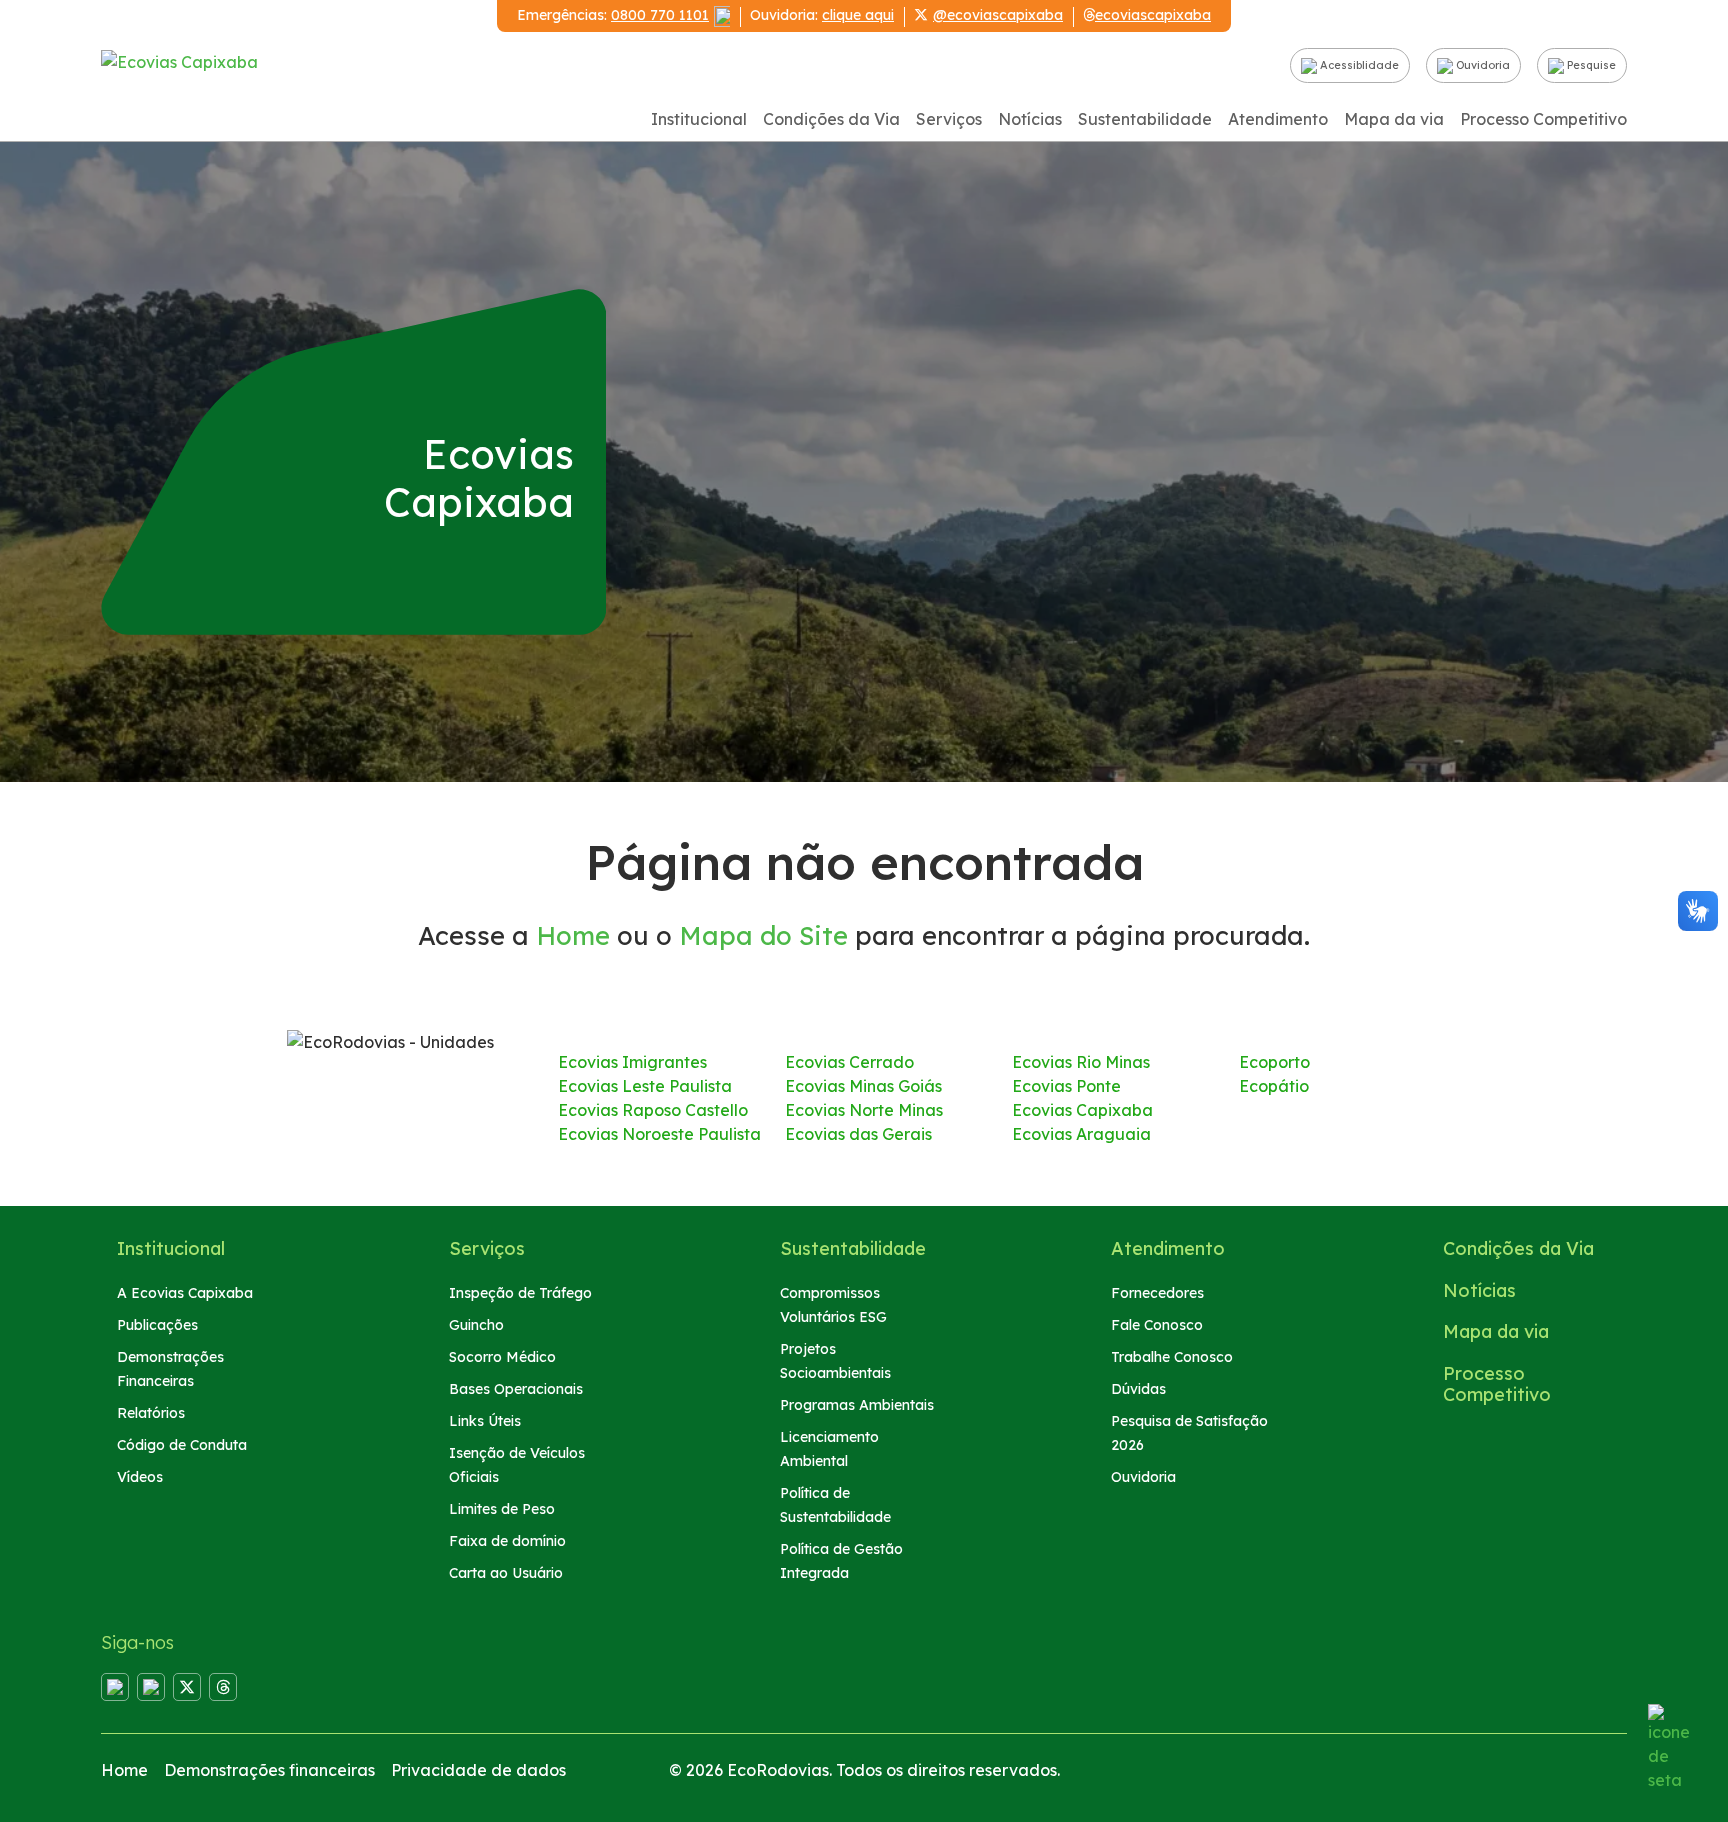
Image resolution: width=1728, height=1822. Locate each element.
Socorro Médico (502, 1357)
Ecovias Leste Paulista (645, 1086)
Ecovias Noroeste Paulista (659, 1134)
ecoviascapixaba (1153, 15)
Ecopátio (1274, 1086)
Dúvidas (1138, 1389)
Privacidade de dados (478, 1770)
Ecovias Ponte (1066, 1086)
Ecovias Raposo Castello (653, 1110)
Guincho (476, 1325)
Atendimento (1278, 119)
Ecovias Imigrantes (632, 1062)
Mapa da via (1394, 119)
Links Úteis (485, 1421)
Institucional (699, 119)
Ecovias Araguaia (1081, 1134)
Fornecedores (1157, 1293)
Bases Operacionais (516, 1389)
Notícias (1030, 119)
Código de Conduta (182, 1445)
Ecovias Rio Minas (1081, 1062)
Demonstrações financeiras (269, 1770)
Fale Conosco (1157, 1325)
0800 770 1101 (660, 15)
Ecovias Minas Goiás (863, 1086)
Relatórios (151, 1413)
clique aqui (858, 15)
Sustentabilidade (1145, 119)
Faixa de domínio (507, 1541)
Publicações (157, 1325)
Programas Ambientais (857, 1405)
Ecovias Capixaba (1082, 1110)
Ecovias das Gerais (858, 1134)
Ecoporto (1274, 1062)
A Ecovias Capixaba (185, 1293)
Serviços (949, 119)
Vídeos (140, 1477)
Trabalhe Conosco (1172, 1357)
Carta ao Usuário (506, 1573)
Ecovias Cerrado (849, 1062)
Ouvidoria (1481, 65)
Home (573, 935)
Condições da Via (831, 119)
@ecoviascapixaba (998, 15)
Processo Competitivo (1543, 119)
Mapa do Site (763, 935)
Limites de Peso (502, 1509)
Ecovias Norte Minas (864, 1110)
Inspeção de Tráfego (520, 1293)
